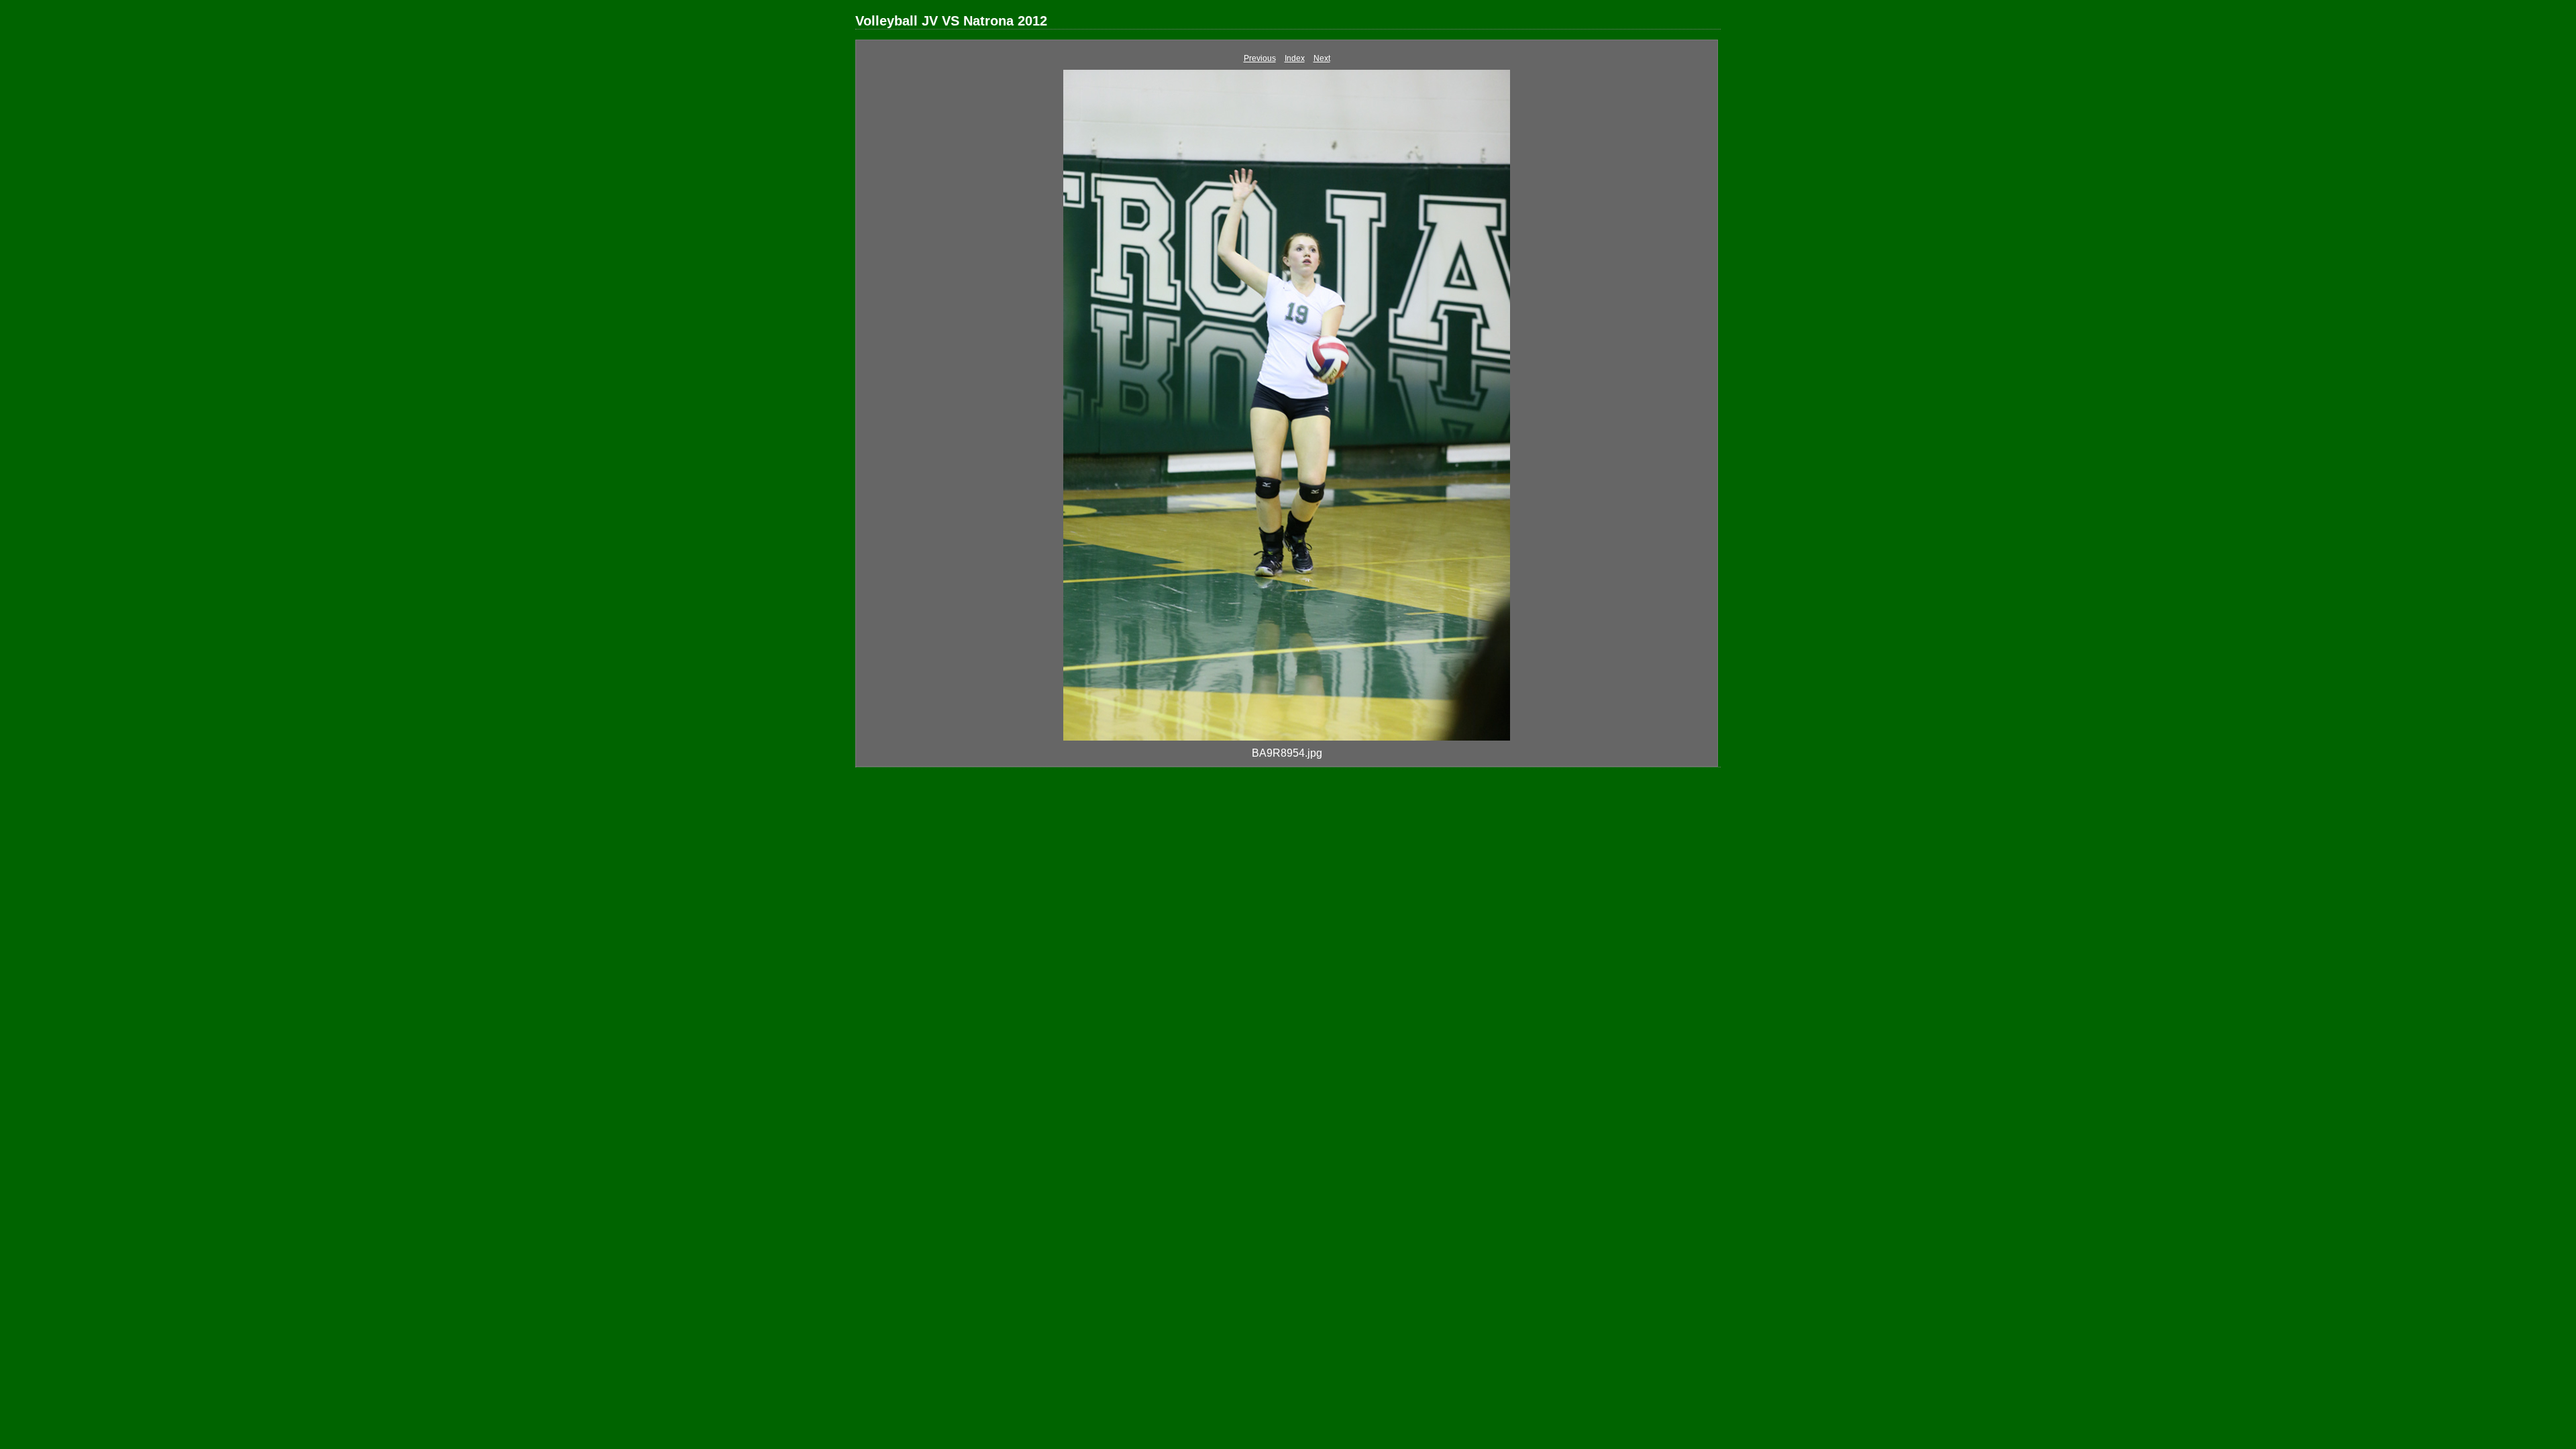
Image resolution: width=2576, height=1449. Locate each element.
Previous (1260, 58)
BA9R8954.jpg (1287, 753)
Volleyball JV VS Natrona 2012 (951, 21)
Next (1322, 58)
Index (1295, 58)
